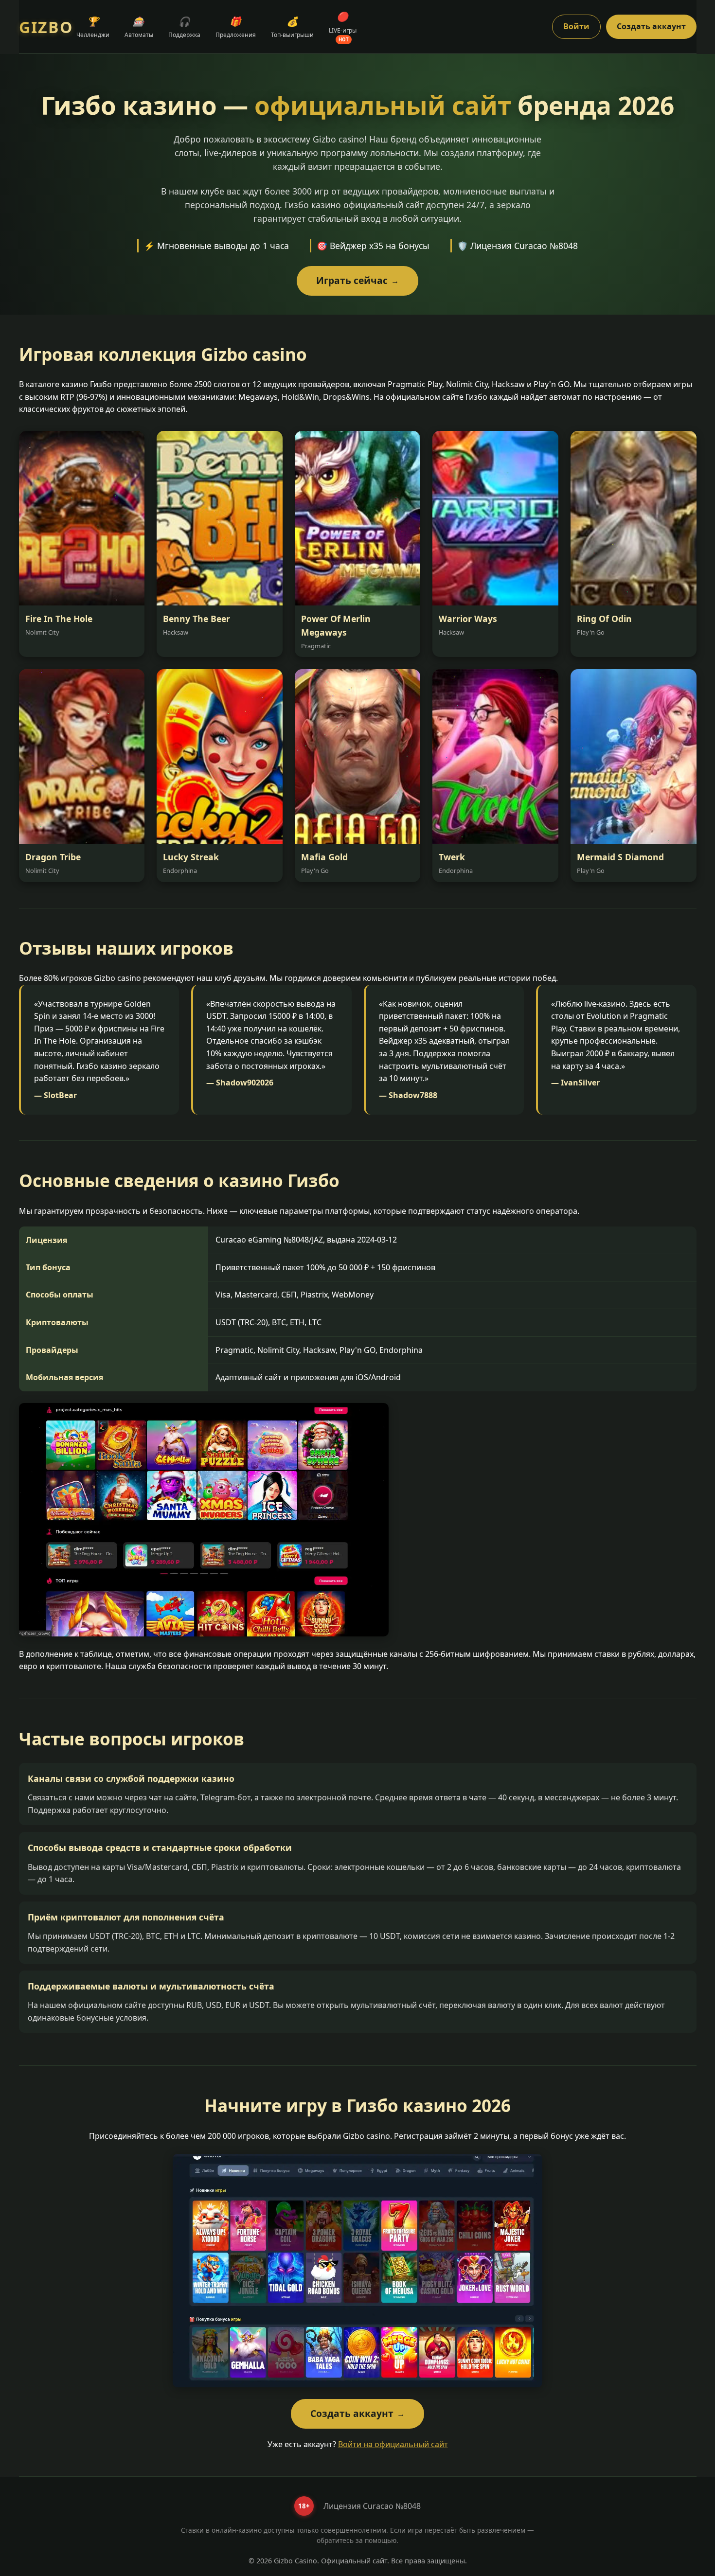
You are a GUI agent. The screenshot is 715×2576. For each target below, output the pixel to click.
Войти (576, 26)
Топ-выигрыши (292, 27)
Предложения (236, 27)
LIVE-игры (343, 26)
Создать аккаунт (651, 26)
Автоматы (139, 27)
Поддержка (184, 27)
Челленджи (93, 27)
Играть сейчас (357, 280)
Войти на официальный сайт (393, 2444)
